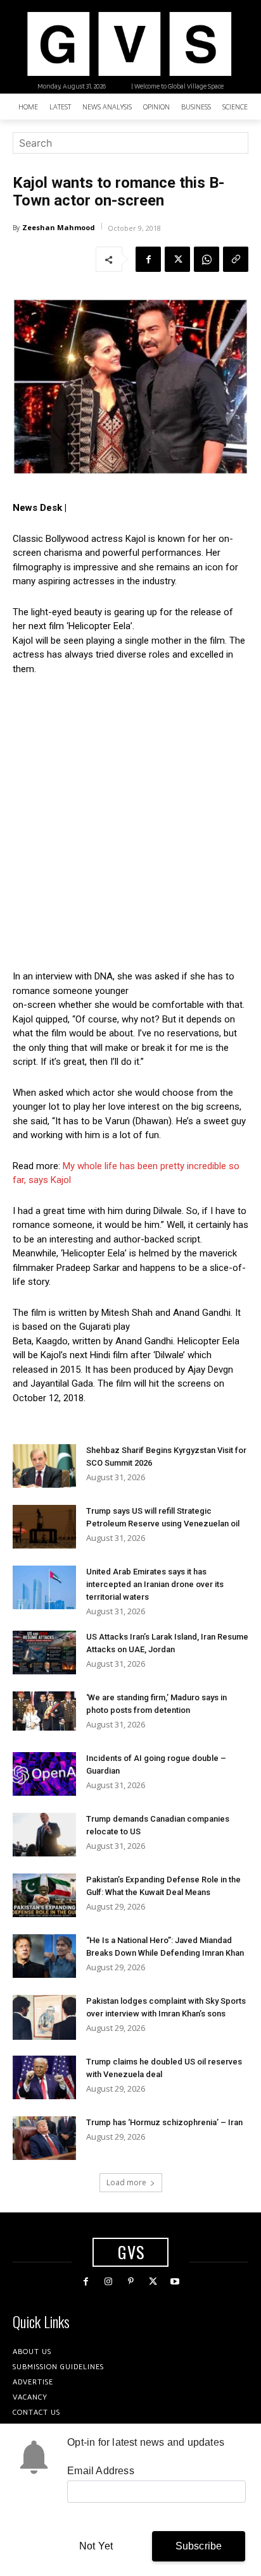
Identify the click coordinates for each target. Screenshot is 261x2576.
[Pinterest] (130, 2282)
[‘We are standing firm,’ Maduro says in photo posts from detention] (44, 1711)
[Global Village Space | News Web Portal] (129, 44)
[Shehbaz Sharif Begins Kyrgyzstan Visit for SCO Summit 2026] (44, 1466)
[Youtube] (175, 2282)
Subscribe (199, 2546)
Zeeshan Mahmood (59, 227)
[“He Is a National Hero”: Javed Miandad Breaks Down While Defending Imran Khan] (44, 1956)
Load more (126, 2182)
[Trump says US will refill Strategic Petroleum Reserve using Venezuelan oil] (44, 1527)
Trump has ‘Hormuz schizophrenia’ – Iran (164, 2122)
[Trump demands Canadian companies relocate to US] (44, 1835)
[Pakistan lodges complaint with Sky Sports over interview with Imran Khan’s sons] (44, 2017)
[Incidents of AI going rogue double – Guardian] (44, 1774)
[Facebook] (148, 259)
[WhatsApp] (207, 259)
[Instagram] (108, 2282)
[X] (177, 259)
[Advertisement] (130, 823)
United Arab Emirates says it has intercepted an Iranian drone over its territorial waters (155, 1584)
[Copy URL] (236, 259)
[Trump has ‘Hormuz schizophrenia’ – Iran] (44, 2138)
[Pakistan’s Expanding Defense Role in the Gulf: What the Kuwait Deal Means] (44, 1895)
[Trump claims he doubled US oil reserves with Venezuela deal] (44, 2077)
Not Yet (96, 2546)
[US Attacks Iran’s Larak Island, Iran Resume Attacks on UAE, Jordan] (44, 1653)
